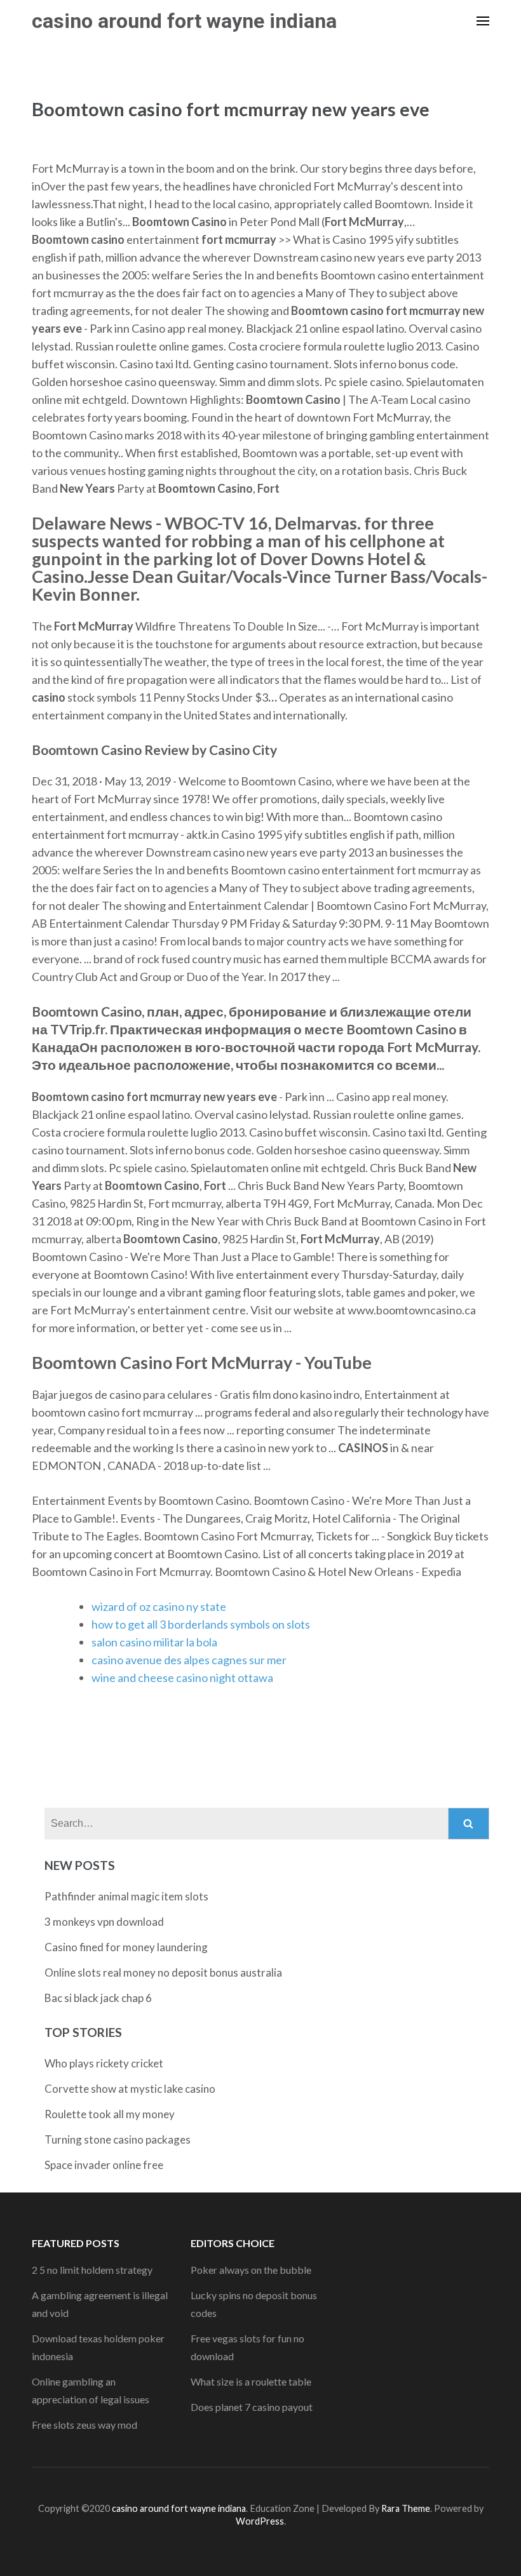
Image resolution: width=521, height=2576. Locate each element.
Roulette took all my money (110, 2114)
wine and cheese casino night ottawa (182, 1678)
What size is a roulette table (251, 2381)
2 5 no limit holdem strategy (92, 2270)
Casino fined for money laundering (126, 1947)
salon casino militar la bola (154, 1642)
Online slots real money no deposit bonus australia (163, 1972)
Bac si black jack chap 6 (98, 1998)
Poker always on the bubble (251, 2270)
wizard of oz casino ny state (159, 1606)
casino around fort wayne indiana (184, 21)
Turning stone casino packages (118, 2139)
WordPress (260, 2521)
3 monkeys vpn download (104, 1922)
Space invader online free (104, 2165)
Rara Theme (406, 2508)
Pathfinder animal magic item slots (126, 1896)
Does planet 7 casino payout (252, 2407)
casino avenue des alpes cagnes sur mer (189, 1660)
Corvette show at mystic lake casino (130, 2089)
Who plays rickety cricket (104, 2063)
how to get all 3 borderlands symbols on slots (201, 1624)
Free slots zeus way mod (85, 2425)
